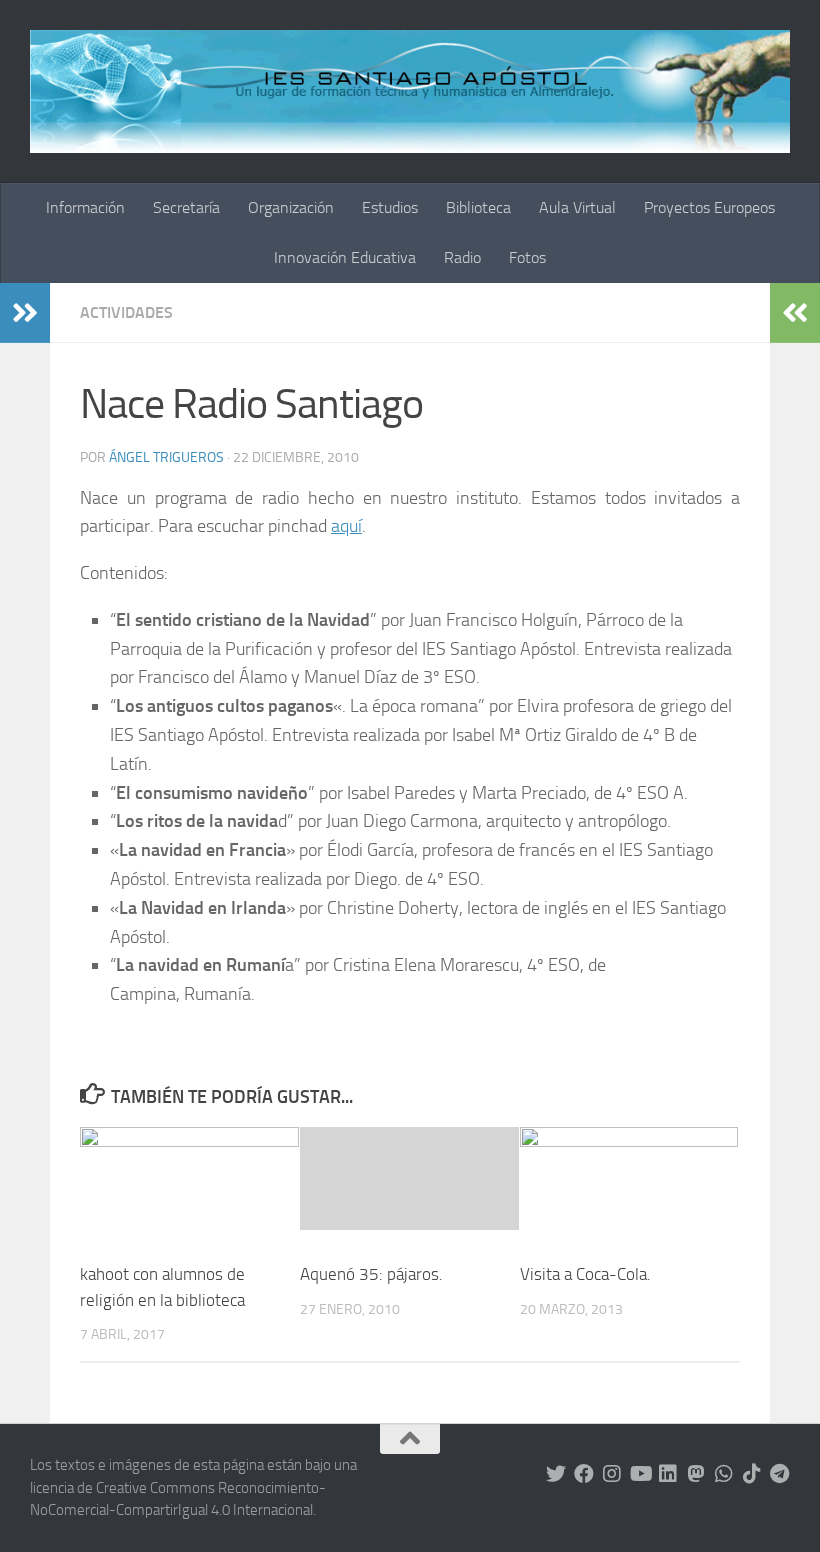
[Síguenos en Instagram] (612, 1474)
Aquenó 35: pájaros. (371, 1274)
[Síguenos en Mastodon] (696, 1474)
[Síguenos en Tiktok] (752, 1474)
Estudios (390, 207)
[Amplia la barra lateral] (25, 313)
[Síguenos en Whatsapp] (724, 1474)
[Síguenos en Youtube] (640, 1474)
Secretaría (186, 207)
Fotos (527, 257)
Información (85, 207)
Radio (462, 257)
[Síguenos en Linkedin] (668, 1474)
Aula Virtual (577, 207)
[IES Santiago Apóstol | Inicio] (410, 91)
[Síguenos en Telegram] (780, 1474)
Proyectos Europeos (709, 207)
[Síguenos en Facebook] (584, 1474)
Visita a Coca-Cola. (585, 1274)
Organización (291, 207)
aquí (346, 526)
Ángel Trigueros (166, 457)
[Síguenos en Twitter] (556, 1474)
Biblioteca (478, 207)
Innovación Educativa (345, 257)
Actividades (126, 312)
